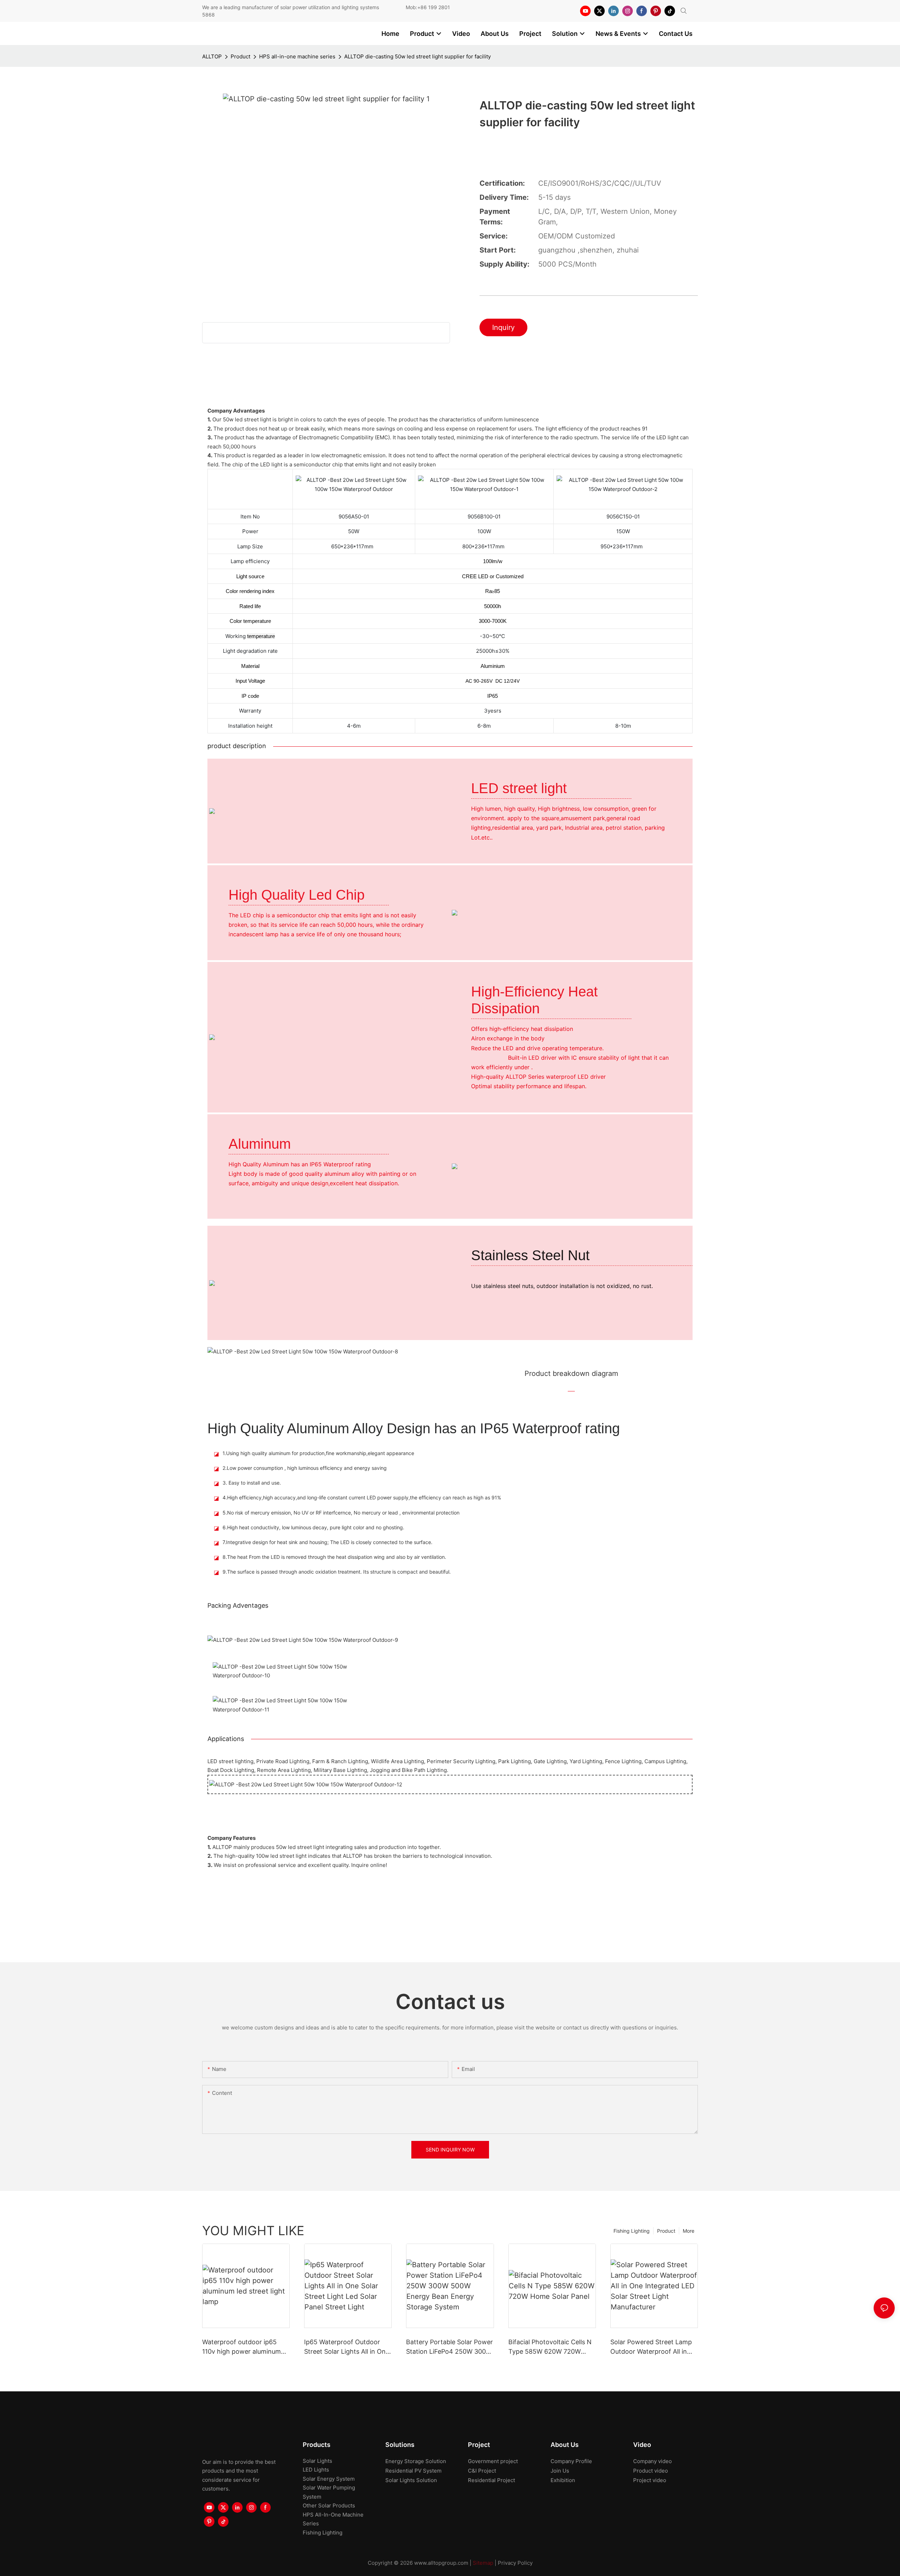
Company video (652, 2461)
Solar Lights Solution (411, 2480)
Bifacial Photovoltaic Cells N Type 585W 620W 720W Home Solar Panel (550, 2347)
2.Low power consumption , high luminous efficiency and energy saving (305, 1468)
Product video (651, 2471)
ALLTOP (212, 56)
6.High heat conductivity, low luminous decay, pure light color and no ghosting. (313, 1527)
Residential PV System (413, 2471)
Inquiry (503, 327)
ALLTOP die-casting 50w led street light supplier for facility (417, 56)
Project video (650, 2480)
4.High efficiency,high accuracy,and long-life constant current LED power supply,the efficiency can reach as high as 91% (362, 1497)
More (689, 2231)
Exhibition (563, 2480)
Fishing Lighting (632, 2231)
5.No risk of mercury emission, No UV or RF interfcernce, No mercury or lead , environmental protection (341, 1513)
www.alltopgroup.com (441, 2563)
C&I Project (482, 2471)
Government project (493, 2461)
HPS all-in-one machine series (297, 56)
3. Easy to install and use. (252, 1483)
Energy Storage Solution (416, 2461)
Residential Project (491, 2480)
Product (240, 56)
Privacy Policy (515, 2563)
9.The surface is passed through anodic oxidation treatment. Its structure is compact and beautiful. (337, 1572)
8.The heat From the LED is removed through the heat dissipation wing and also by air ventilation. (334, 1557)
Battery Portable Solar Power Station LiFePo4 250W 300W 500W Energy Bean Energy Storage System (449, 2347)
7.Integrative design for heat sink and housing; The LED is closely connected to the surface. (327, 1542)
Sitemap (483, 2563)
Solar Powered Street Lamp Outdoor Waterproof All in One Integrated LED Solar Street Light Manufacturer (651, 2347)
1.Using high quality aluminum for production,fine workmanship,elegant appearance (318, 1453)
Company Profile (571, 2461)
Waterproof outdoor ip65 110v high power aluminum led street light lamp (242, 2347)
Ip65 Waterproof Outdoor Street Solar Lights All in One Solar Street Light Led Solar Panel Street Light (347, 2347)
